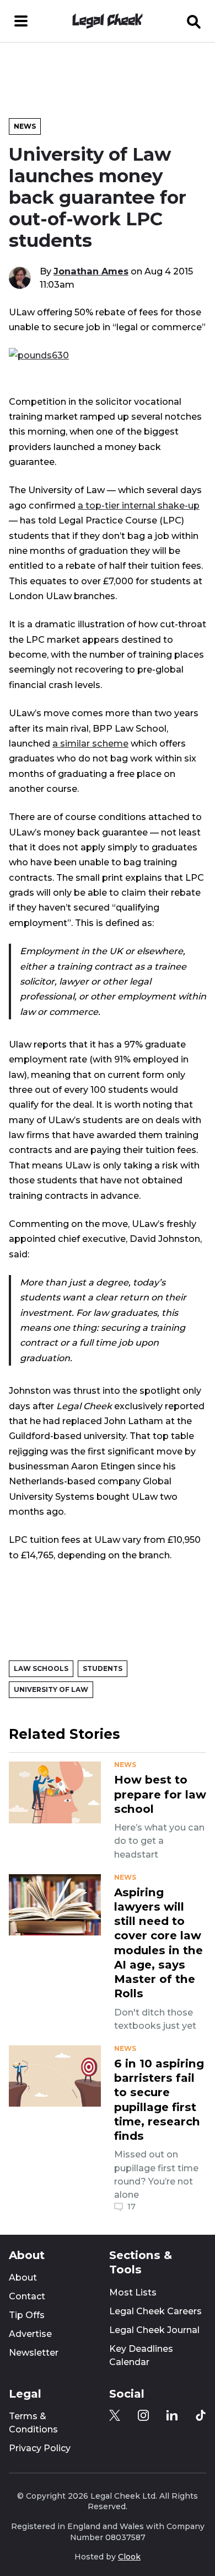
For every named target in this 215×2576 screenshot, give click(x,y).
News (25, 126)
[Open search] (194, 21)
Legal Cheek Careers (155, 2311)
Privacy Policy (40, 2448)
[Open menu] (21, 21)
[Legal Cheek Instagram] (143, 2415)
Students (103, 1668)
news (125, 1765)
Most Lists (133, 2292)
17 (131, 2207)
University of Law (51, 1689)
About (23, 2278)
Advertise (30, 2334)
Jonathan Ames (91, 271)
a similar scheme (90, 743)
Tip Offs (27, 2315)
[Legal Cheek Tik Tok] (201, 2415)
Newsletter (34, 2353)
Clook (129, 2557)
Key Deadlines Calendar (141, 2355)
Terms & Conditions (33, 2423)
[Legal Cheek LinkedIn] (172, 2415)
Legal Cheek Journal (154, 2330)
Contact (27, 2296)
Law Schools (41, 1668)
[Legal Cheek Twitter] (115, 2415)
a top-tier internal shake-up (139, 505)
